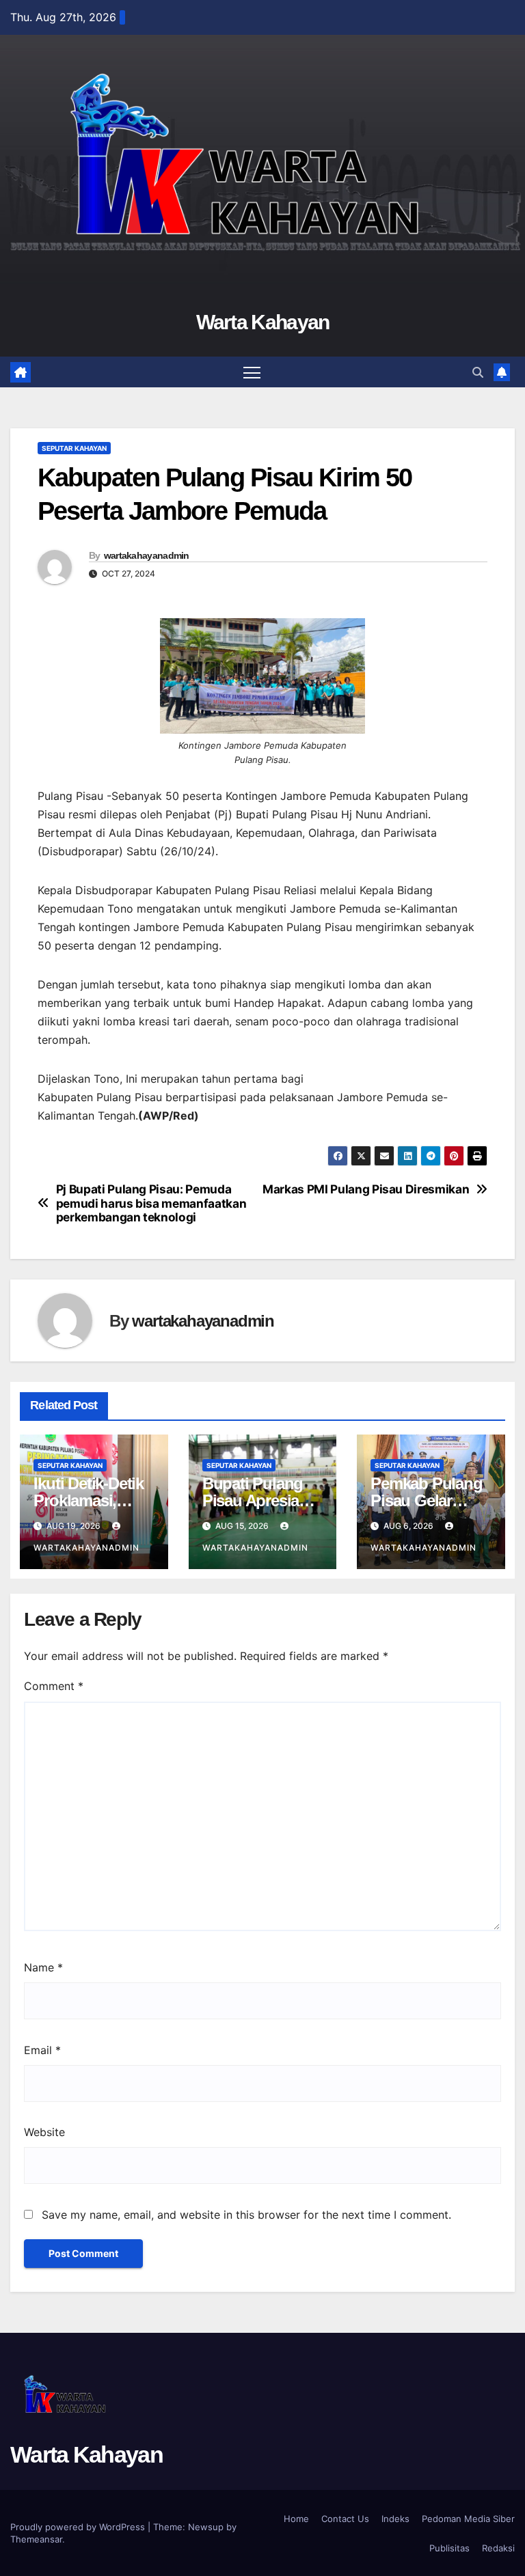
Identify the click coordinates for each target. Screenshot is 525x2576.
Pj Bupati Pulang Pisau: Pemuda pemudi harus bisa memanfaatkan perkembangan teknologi (151, 1203)
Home (296, 2519)
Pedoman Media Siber (468, 2519)
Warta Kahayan (263, 322)
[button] (478, 372)
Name (43, 1967)
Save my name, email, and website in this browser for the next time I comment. (246, 2215)
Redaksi (498, 2548)
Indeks (395, 2519)
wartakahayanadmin (147, 555)
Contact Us (345, 2519)
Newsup (206, 2527)
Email (42, 2050)
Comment (54, 1686)
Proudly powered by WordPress (79, 2527)
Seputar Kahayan (74, 448)
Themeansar (36, 2539)
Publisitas (449, 2548)
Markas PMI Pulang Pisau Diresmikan (366, 1189)
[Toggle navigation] (252, 372)
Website (44, 2132)
